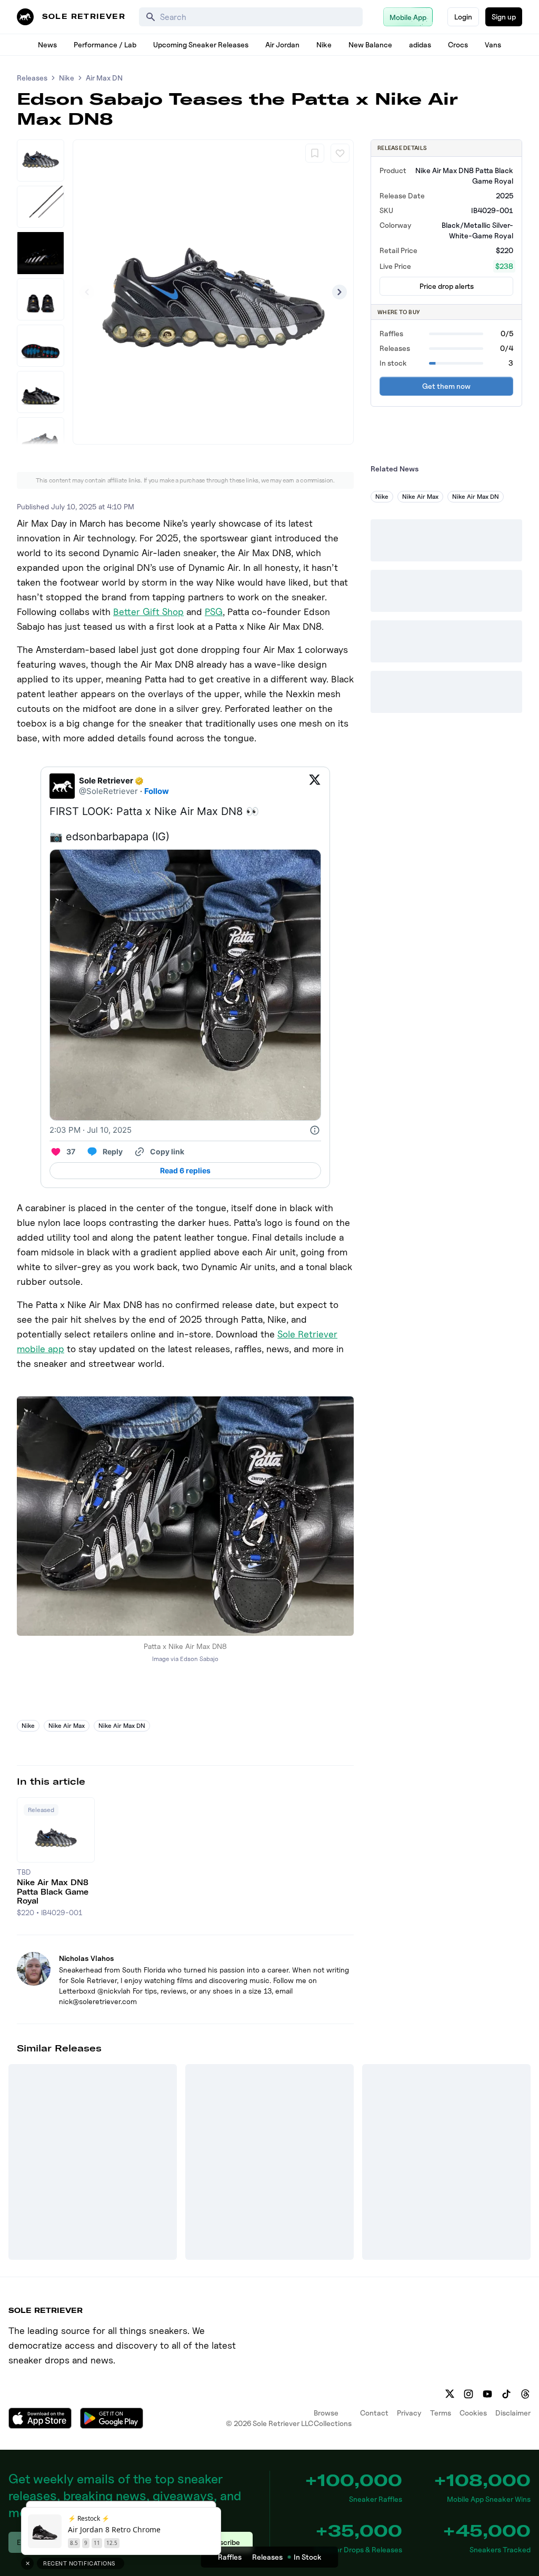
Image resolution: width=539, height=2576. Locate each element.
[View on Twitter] (315, 786)
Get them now (446, 386)
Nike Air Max (67, 1725)
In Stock (308, 2557)
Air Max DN (104, 78)
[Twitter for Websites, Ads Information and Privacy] (315, 1130)
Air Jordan (282, 44)
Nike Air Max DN (122, 1725)
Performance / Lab (105, 44)
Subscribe (223, 2542)
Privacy (409, 2413)
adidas (420, 44)
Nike (324, 44)
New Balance (370, 44)
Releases (32, 78)
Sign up (504, 17)
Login (463, 17)
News (47, 44)
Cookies (473, 2413)
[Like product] (340, 153)
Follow (157, 791)
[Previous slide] (87, 292)
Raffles (230, 2557)
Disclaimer (513, 2413)
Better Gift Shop (148, 612)
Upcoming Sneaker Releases (201, 44)
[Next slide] (340, 292)
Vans (493, 44)
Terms (441, 2413)
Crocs (458, 44)
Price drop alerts (447, 286)
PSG (214, 612)
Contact (374, 2413)
